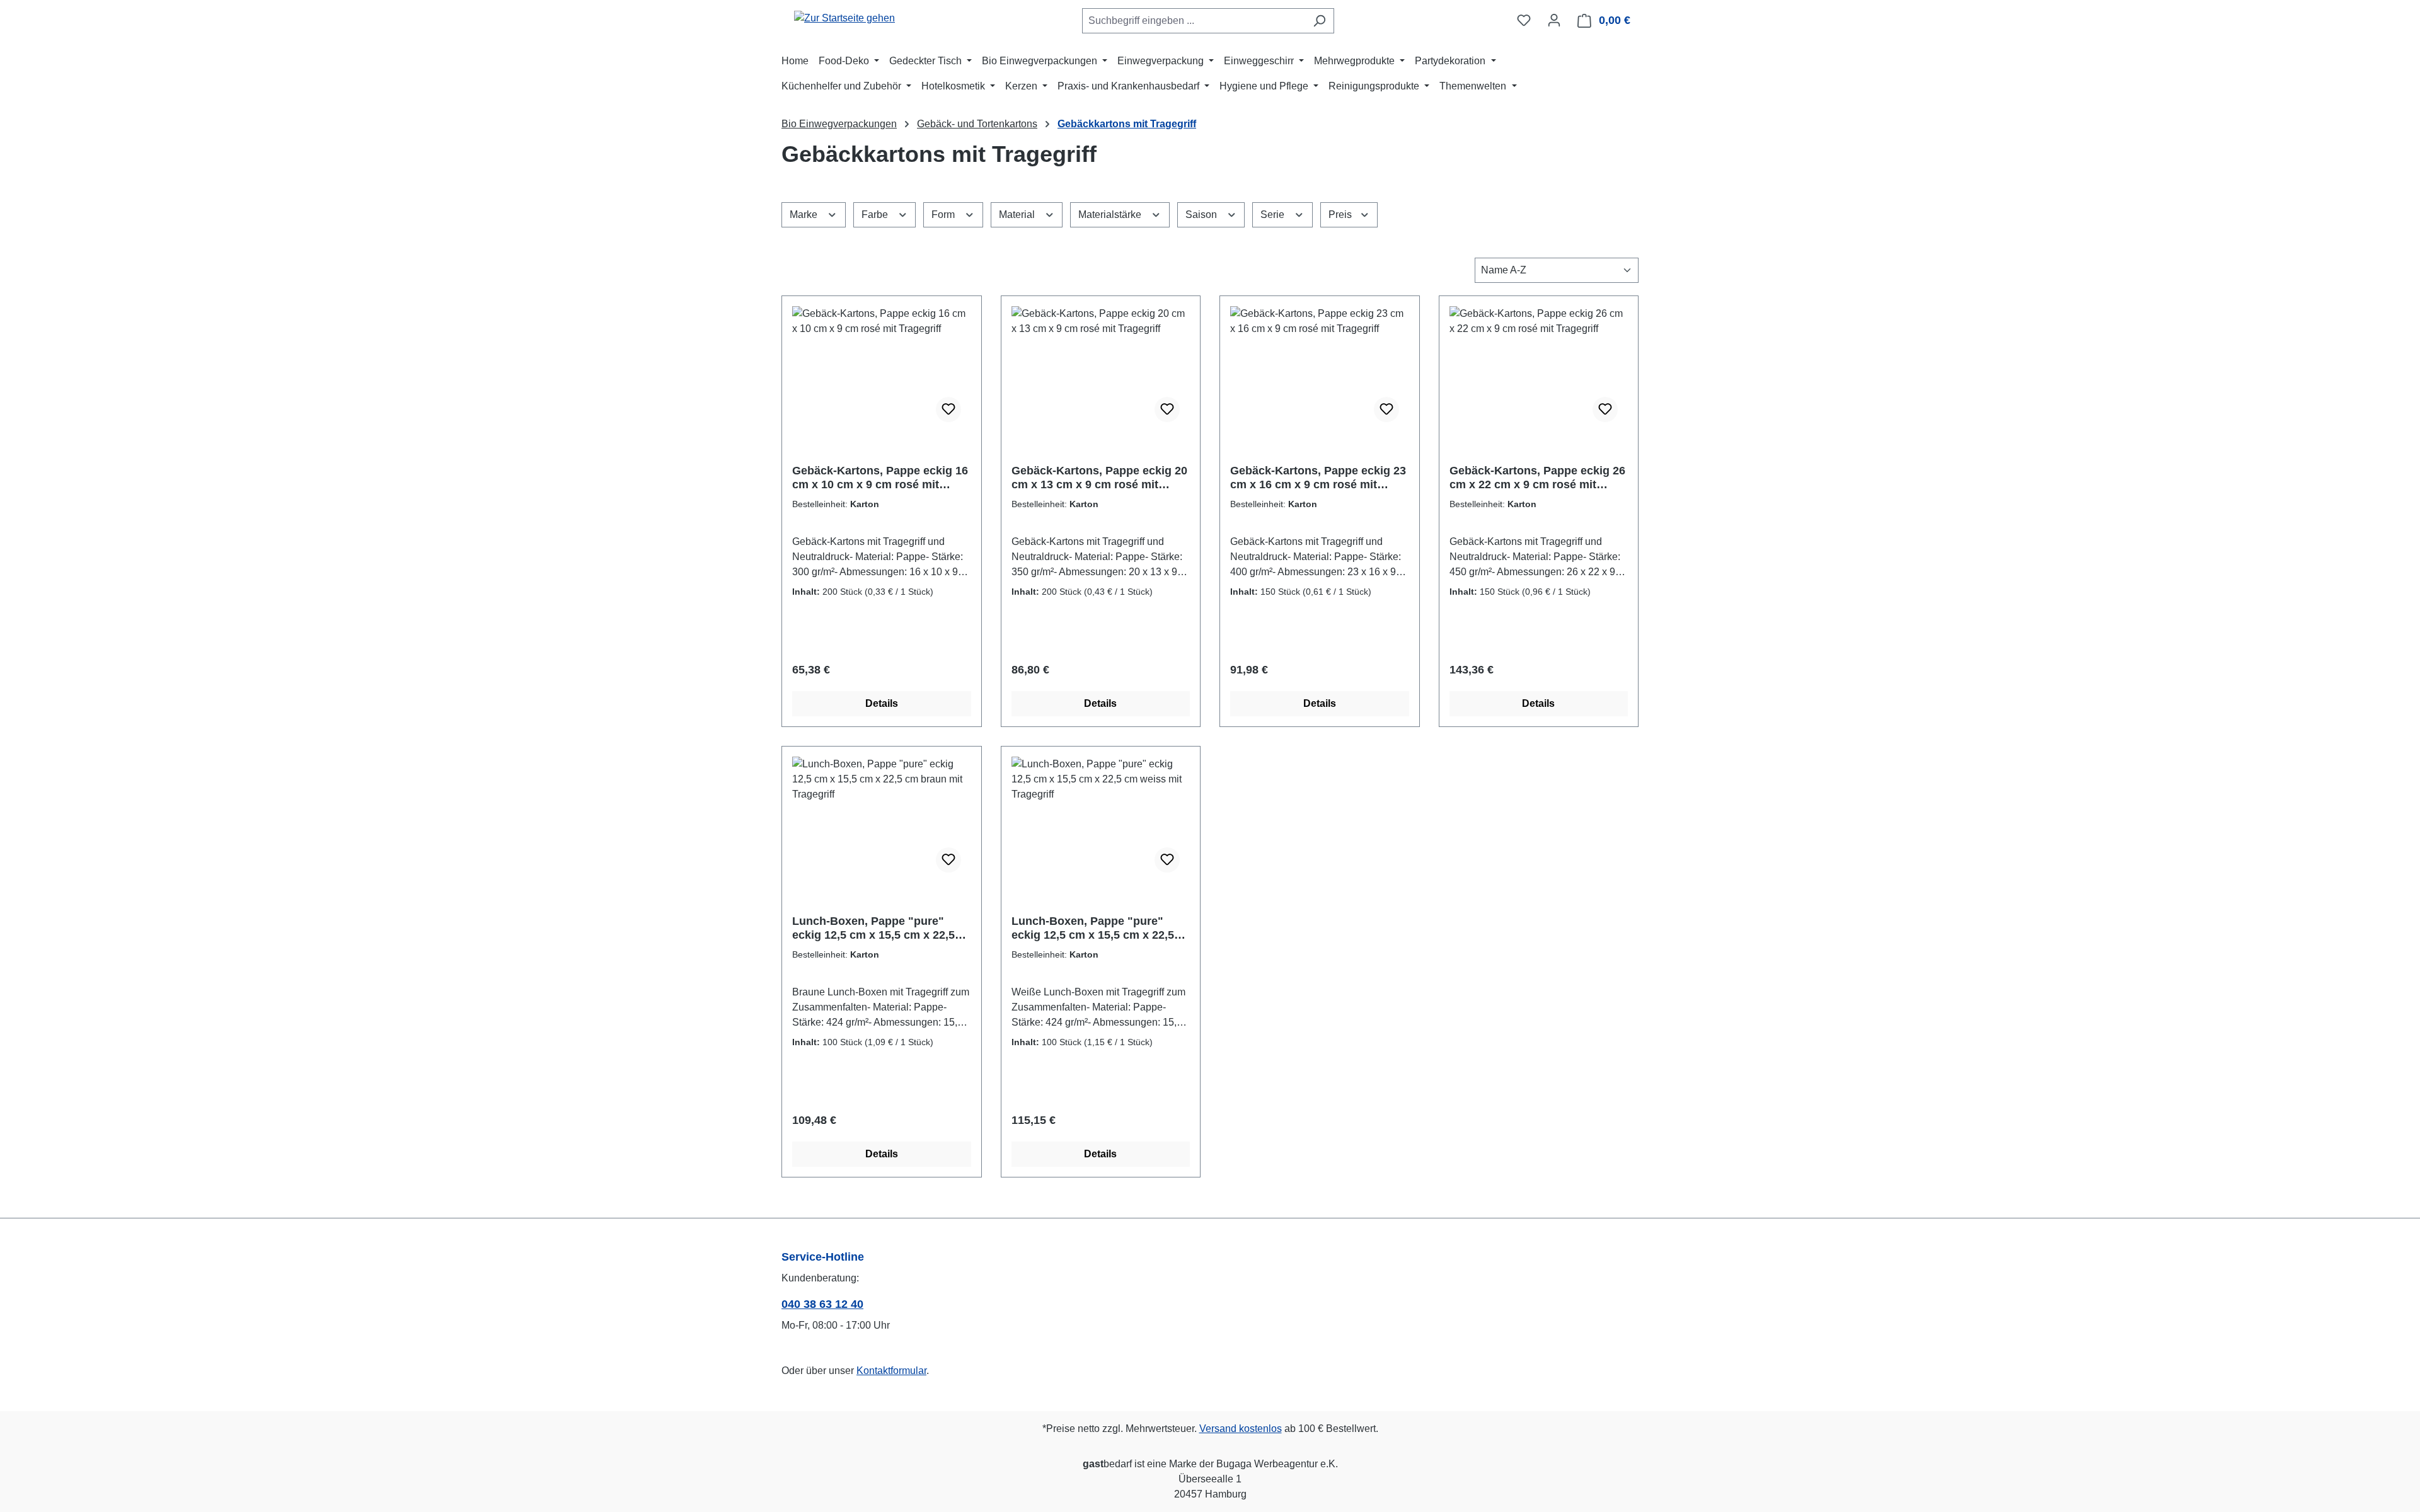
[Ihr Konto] (1554, 20)
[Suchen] (1319, 21)
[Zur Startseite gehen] (844, 18)
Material (1018, 215)
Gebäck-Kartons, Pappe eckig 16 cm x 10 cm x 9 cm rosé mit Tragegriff (880, 478)
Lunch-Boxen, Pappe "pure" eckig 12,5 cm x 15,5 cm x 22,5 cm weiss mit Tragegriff (1093, 928)
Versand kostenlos (1241, 1429)
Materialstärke (1111, 215)
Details (882, 703)
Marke (805, 215)
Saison (1202, 215)
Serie (1274, 215)
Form (944, 215)
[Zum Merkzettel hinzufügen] (948, 409)
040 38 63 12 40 (822, 1304)
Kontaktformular (891, 1371)
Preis (1341, 215)
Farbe (876, 215)
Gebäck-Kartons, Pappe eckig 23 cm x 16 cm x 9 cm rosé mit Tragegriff (1318, 478)
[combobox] (1194, 21)
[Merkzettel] (1524, 20)
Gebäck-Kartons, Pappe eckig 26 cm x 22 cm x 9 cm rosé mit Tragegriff (1537, 478)
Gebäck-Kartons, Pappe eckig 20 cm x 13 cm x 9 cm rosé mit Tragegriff (1099, 478)
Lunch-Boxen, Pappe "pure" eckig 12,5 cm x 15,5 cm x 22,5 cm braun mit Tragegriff (873, 928)
